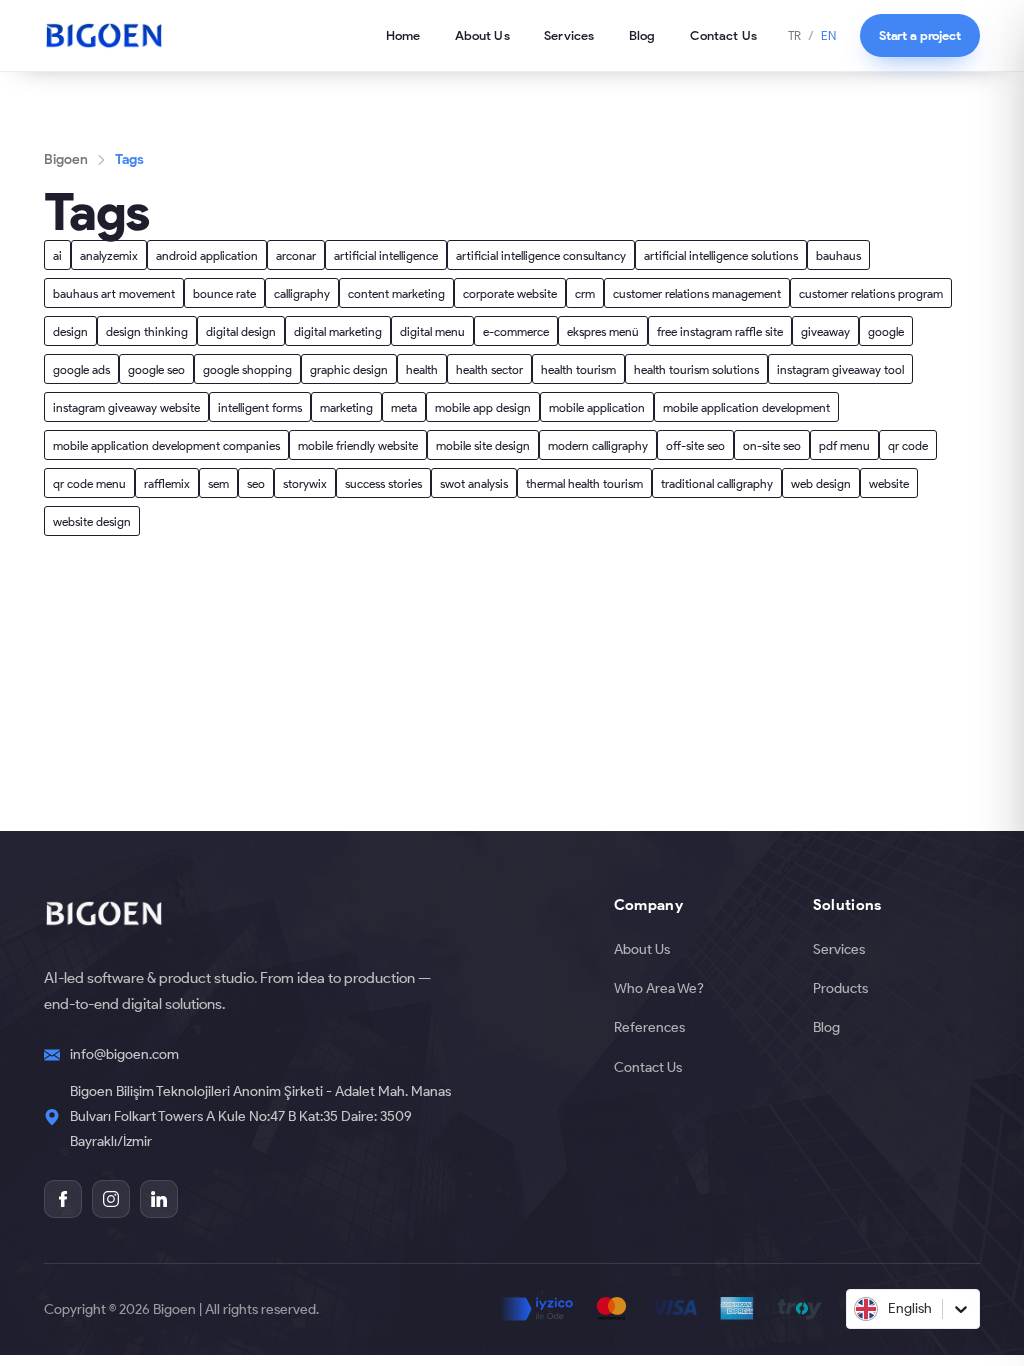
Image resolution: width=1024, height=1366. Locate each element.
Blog (642, 35)
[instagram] (111, 1199)
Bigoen (66, 159)
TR (794, 35)
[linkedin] (159, 1199)
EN (828, 35)
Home (403, 35)
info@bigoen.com (124, 1054)
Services (569, 35)
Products (840, 988)
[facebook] (63, 1199)
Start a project (920, 35)
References (649, 1027)
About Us (482, 35)
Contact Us (723, 35)
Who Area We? (659, 988)
